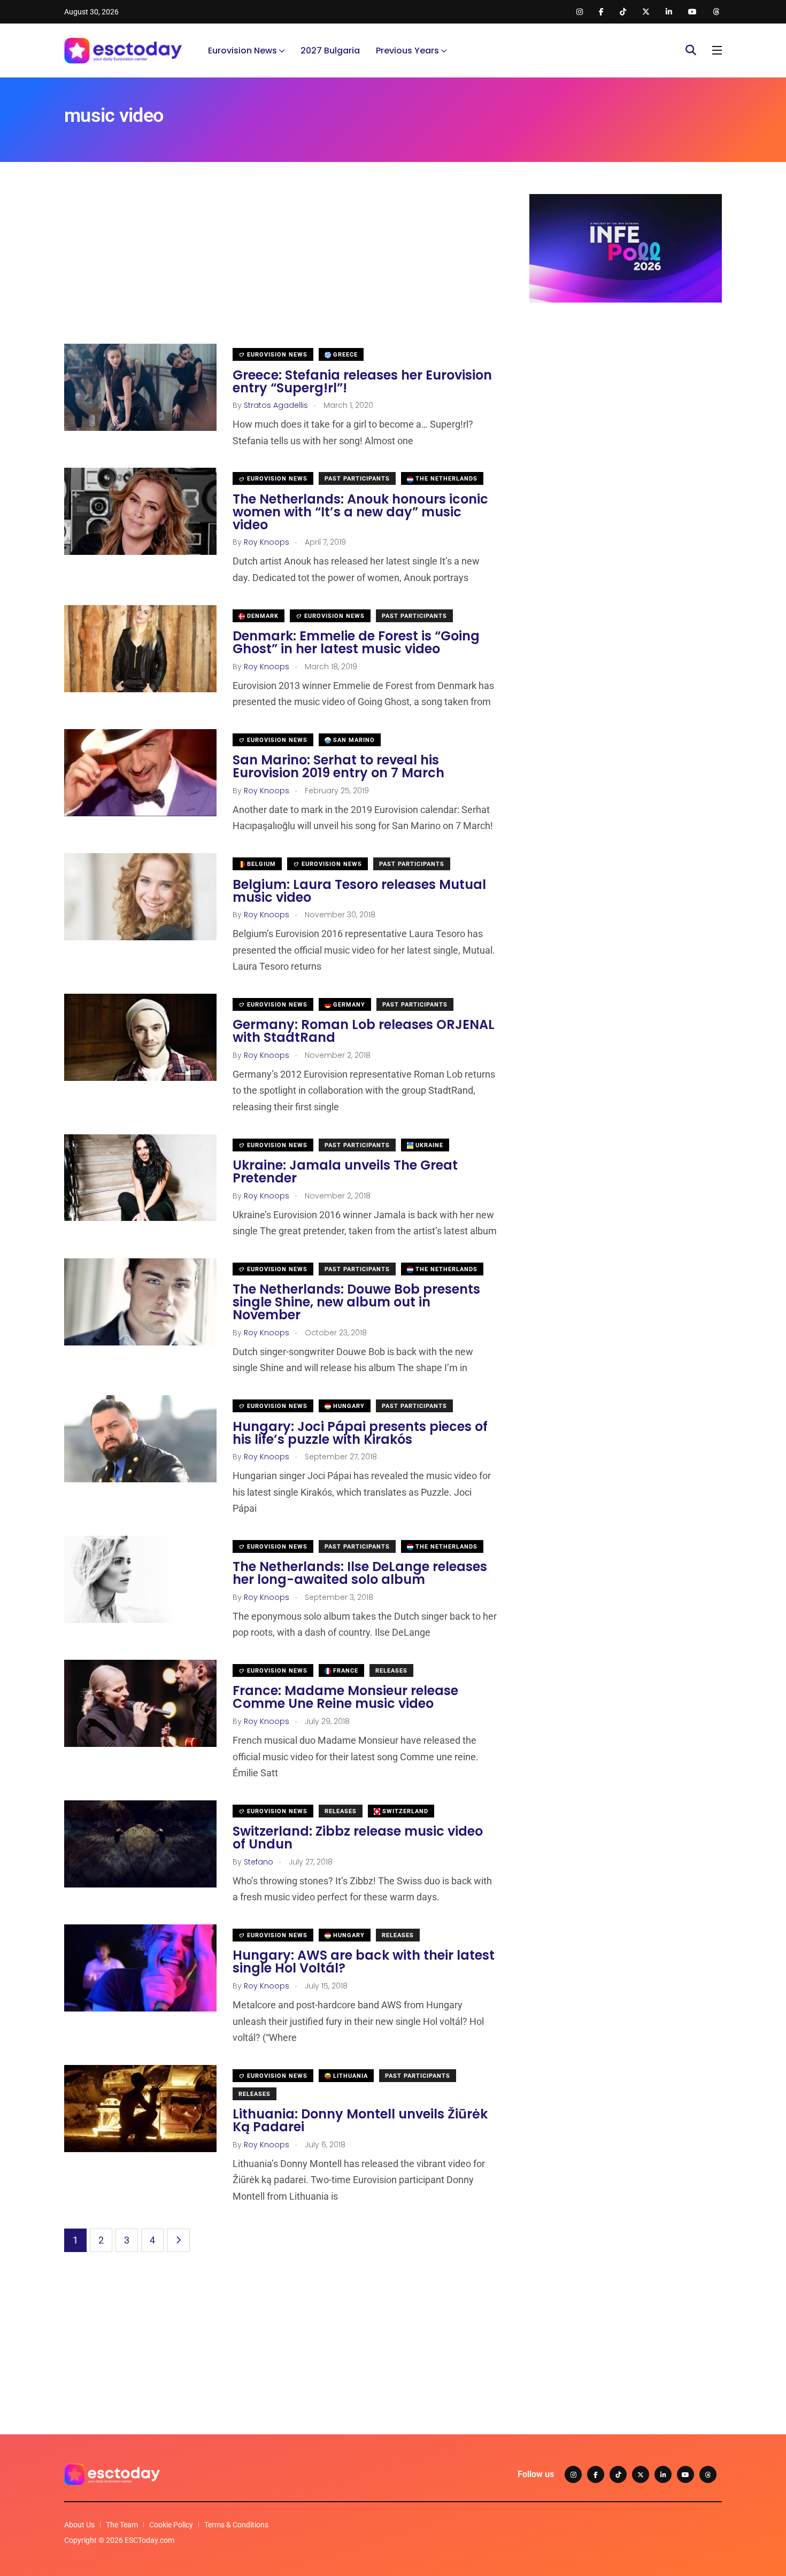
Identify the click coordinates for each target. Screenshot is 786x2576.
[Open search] (691, 50)
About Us (79, 2525)
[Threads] (708, 2474)
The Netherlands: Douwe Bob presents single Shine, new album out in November (356, 1302)
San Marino (353, 740)
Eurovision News (242, 51)
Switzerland (404, 1811)
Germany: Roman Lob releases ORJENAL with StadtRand (364, 1031)
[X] (641, 2474)
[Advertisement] (281, 269)
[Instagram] (573, 2474)
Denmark (262, 616)
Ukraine (428, 1145)
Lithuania (349, 2076)
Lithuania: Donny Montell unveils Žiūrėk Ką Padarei (360, 2121)
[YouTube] (685, 2474)
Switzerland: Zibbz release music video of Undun (358, 1838)
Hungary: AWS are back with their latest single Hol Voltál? (364, 1962)
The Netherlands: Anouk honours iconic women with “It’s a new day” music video (360, 512)
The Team (122, 2525)
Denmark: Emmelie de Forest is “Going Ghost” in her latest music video (356, 643)
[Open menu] (717, 50)
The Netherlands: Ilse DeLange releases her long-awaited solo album (360, 1573)
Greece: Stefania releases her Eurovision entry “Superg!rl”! (362, 381)
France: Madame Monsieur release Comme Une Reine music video (345, 1697)
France (345, 1671)
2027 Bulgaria (330, 51)
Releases (391, 1671)
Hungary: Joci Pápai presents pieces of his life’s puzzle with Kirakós (360, 1433)
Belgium (260, 864)
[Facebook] (596, 2474)
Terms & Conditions (236, 2525)
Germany (348, 1005)
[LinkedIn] (663, 2474)
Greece (344, 355)
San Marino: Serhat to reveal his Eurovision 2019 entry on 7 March (338, 767)
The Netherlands (445, 479)
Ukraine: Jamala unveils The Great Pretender (345, 1172)
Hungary (348, 1406)
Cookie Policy (171, 2525)
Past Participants (357, 479)
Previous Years (407, 51)
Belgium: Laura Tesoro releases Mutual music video (359, 891)
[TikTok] (618, 2474)
